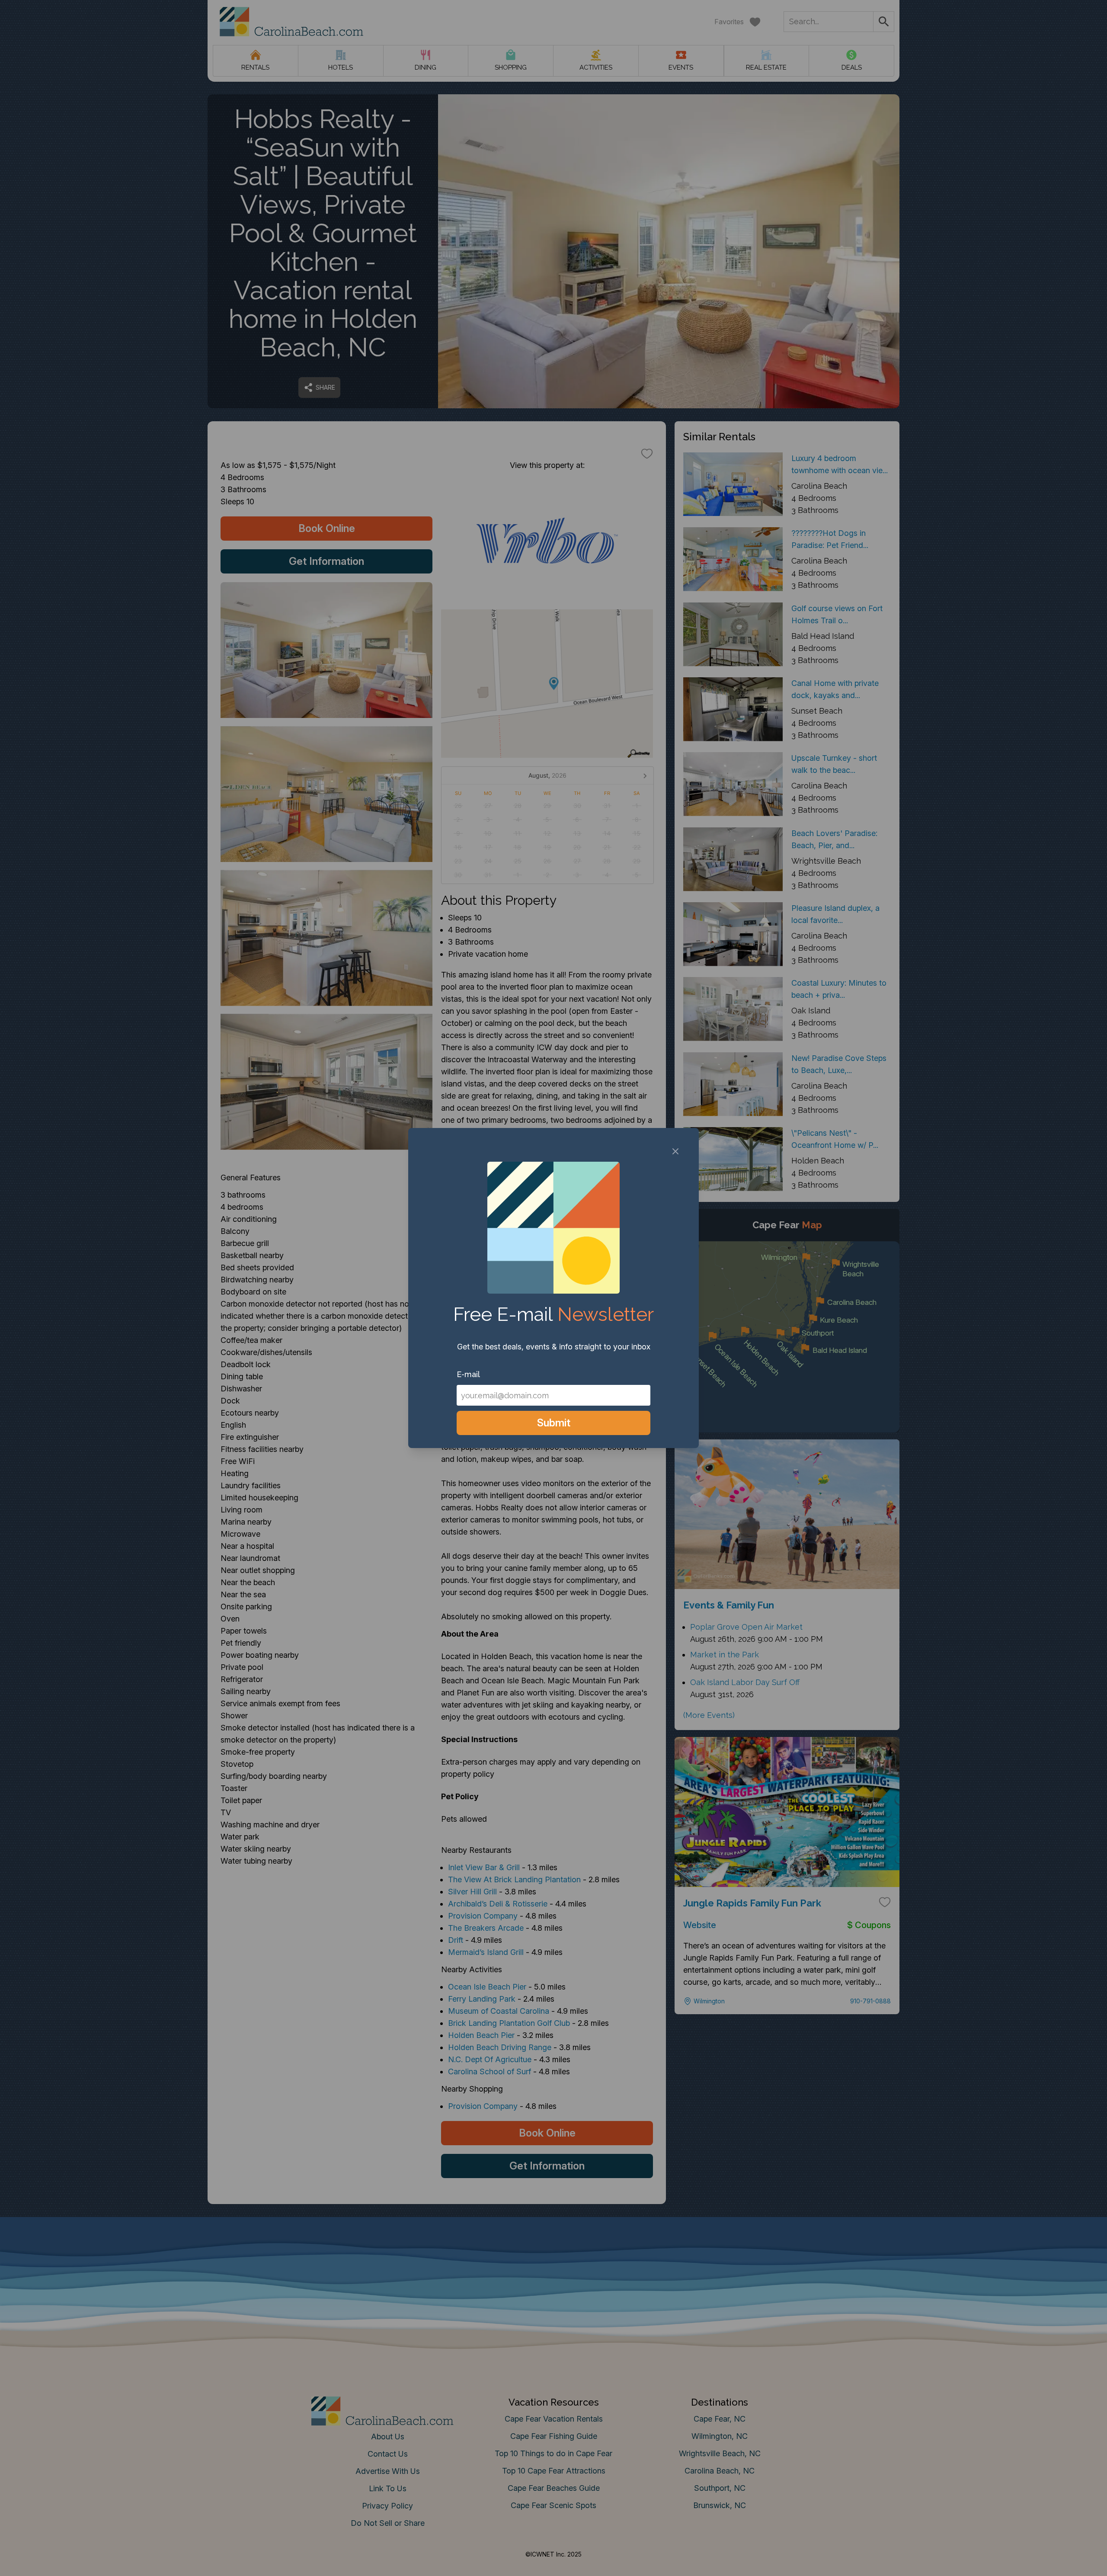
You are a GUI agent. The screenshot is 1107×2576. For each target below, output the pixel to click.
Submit (554, 1423)
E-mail (468, 1374)
